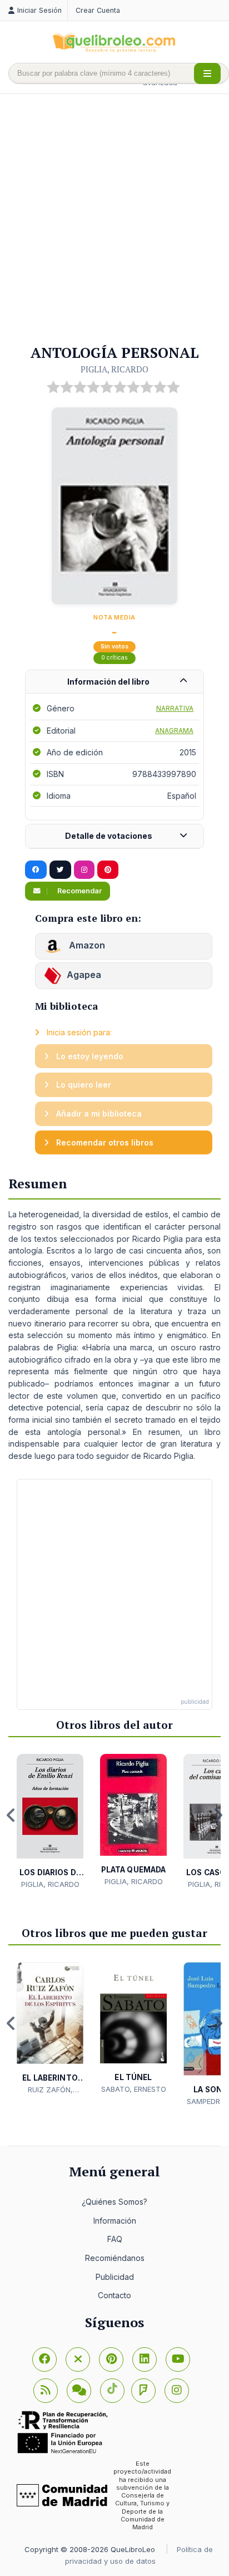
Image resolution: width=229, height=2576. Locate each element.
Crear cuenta (98, 10)
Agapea (84, 975)
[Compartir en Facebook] (36, 870)
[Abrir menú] (207, 73)
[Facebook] (44, 2359)
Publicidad (115, 2277)
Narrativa (175, 708)
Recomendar (79, 891)
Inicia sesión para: (78, 1032)
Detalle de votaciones (109, 836)
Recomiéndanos (115, 2258)
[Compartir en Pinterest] (108, 870)
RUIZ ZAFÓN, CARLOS (50, 2090)
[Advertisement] (114, 220)
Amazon (86, 945)
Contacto (114, 2295)
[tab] (114, 682)
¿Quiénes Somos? (114, 2202)
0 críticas (114, 658)
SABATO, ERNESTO (134, 2089)
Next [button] (218, 1815)
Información (115, 2221)
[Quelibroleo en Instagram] (84, 870)
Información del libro (108, 682)
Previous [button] (11, 1815)
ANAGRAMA (174, 731)
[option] (50, 1822)
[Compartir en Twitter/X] (60, 870)
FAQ (115, 2239)
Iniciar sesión (39, 10)
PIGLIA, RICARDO (114, 369)
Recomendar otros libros (104, 1142)
